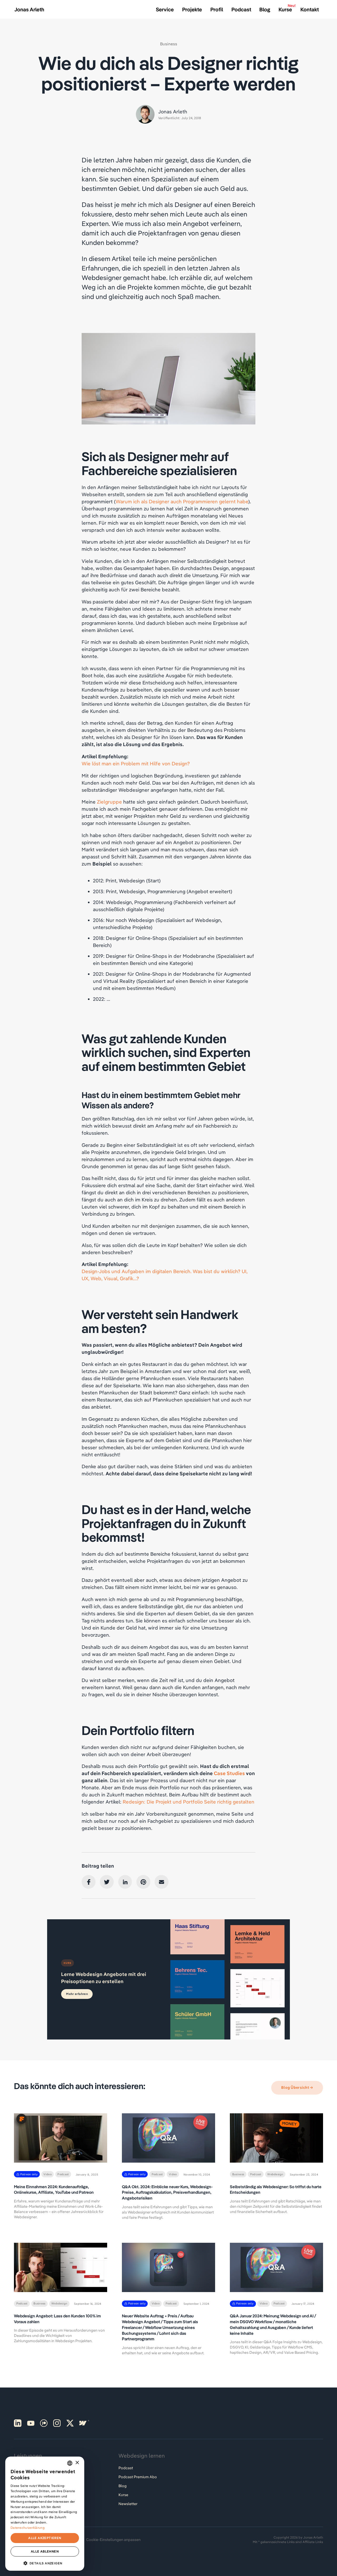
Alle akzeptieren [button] (45, 2538)
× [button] (77, 2463)
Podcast (126, 2468)
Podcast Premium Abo (138, 2477)
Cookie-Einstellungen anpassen (113, 2540)
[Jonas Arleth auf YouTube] (31, 2423)
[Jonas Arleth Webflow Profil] (83, 2423)
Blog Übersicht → (297, 2087)
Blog (123, 2486)
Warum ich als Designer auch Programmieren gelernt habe (182, 501)
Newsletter (128, 2504)
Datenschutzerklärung (28, 2528)
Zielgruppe (109, 802)
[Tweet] (107, 1882)
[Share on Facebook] (89, 1882)
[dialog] (45, 2514)
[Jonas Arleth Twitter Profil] (70, 2423)
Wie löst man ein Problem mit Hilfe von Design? (136, 763)
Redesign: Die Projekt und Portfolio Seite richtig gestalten (189, 1802)
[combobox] (70, 2463)
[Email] (162, 1882)
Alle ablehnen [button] (45, 2551)
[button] (45, 2563)
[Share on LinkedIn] (125, 1882)
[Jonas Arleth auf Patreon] (44, 2423)
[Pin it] (143, 1882)
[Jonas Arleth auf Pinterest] (18, 2423)
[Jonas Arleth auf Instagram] (57, 2423)
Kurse (123, 2495)
